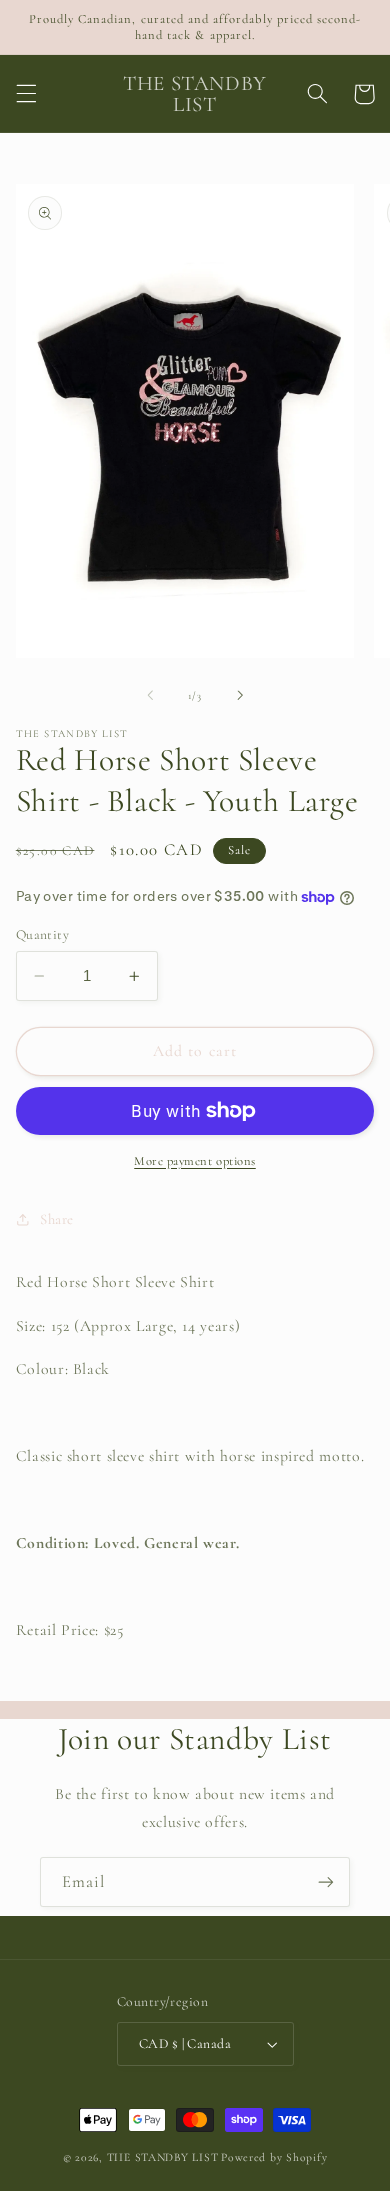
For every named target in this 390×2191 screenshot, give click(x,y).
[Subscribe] (326, 1881)
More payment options (195, 1161)
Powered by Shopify (274, 2157)
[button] (26, 94)
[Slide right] (240, 695)
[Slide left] (150, 695)
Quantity (42, 934)
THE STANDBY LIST (163, 2157)
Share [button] (57, 1219)
